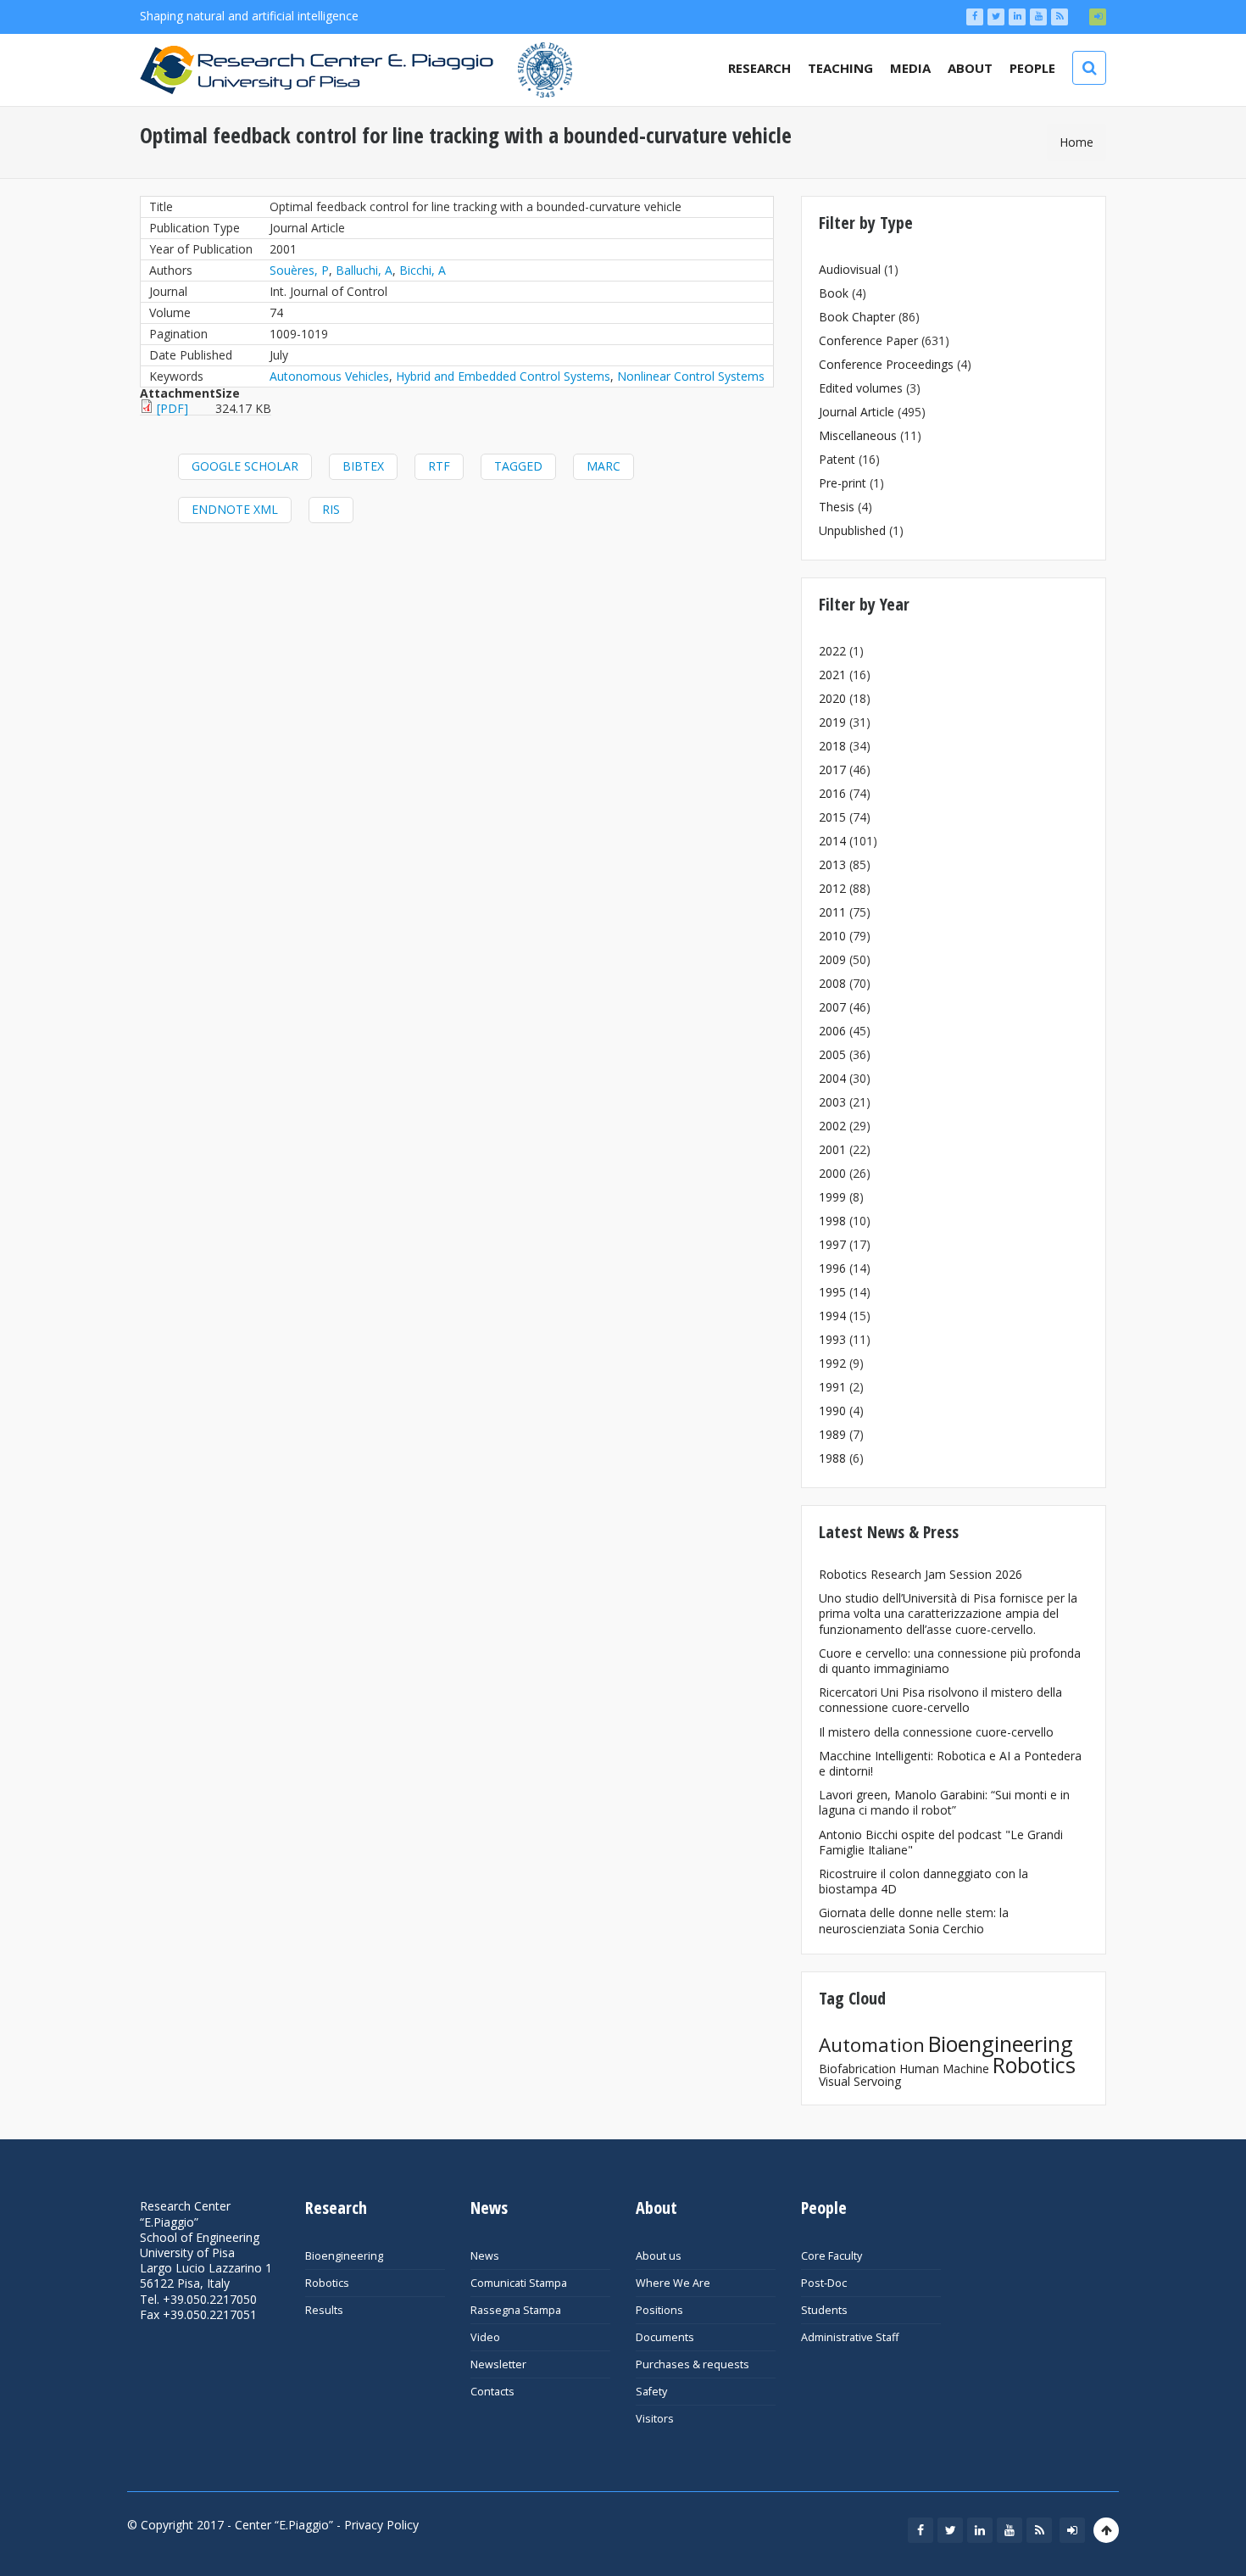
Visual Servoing (860, 2081)
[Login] (1098, 17)
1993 (832, 1339)
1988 (832, 1458)
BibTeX (363, 466)
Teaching (840, 68)
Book (834, 293)
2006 (832, 1031)
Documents (665, 2337)
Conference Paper (868, 340)
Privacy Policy (381, 2525)
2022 (832, 651)
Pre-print (843, 483)
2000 (832, 1173)
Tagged (518, 466)
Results (324, 2310)
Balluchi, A (364, 270)
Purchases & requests (693, 2364)
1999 (832, 1197)
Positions (659, 2310)
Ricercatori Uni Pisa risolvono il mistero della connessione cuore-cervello (940, 1700)
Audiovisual (850, 269)
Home (1076, 142)
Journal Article (857, 412)
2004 (832, 1078)
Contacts (492, 2392)
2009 (832, 959)
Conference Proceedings (886, 364)
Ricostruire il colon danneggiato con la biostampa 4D (923, 1881)
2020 (832, 698)
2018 (832, 746)
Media (910, 68)
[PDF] (172, 408)
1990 (832, 1411)
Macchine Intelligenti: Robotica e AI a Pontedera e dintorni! (950, 1763)
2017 (832, 769)
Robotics (1034, 2065)
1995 (832, 1292)
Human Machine (944, 2069)
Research (759, 68)
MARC (604, 466)
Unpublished (852, 530)
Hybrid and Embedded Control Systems (503, 376)
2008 (832, 983)
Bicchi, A (423, 270)
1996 (832, 1268)
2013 (832, 864)
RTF (439, 466)
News (485, 2256)
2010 (832, 936)
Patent (837, 459)
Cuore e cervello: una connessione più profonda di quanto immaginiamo (950, 1661)
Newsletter (498, 2364)
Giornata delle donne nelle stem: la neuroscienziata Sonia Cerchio (914, 1920)
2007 (832, 1007)
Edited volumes (861, 388)
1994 (832, 1316)
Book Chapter (857, 317)
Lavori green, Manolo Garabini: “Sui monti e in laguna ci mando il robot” (944, 1802)
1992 (832, 1363)
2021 (832, 675)
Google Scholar (245, 466)
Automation (872, 2045)
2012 (832, 888)
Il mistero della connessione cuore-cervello (936, 1732)
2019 (832, 722)
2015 (832, 817)
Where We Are (673, 2283)
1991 (832, 1387)
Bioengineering (1001, 2044)
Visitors (655, 2419)
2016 (832, 793)
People (1032, 68)
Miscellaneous (858, 435)
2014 (832, 841)
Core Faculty (832, 2256)
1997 (832, 1244)
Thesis (837, 507)
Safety (651, 2392)
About (970, 68)
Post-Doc (824, 2283)
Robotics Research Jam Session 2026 (921, 1574)
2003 (832, 1102)
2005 (832, 1054)
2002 (832, 1126)
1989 (832, 1434)
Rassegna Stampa (516, 2310)
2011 (832, 912)
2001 (832, 1149)
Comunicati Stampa (519, 2283)
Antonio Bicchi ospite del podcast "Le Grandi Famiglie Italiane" (941, 1842)
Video (485, 2337)
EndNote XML (235, 509)
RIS (331, 509)
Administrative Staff (850, 2337)
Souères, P (299, 270)
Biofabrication (857, 2069)
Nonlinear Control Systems (691, 376)
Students (824, 2310)
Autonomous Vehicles (329, 376)
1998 (832, 1221)
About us (659, 2256)
